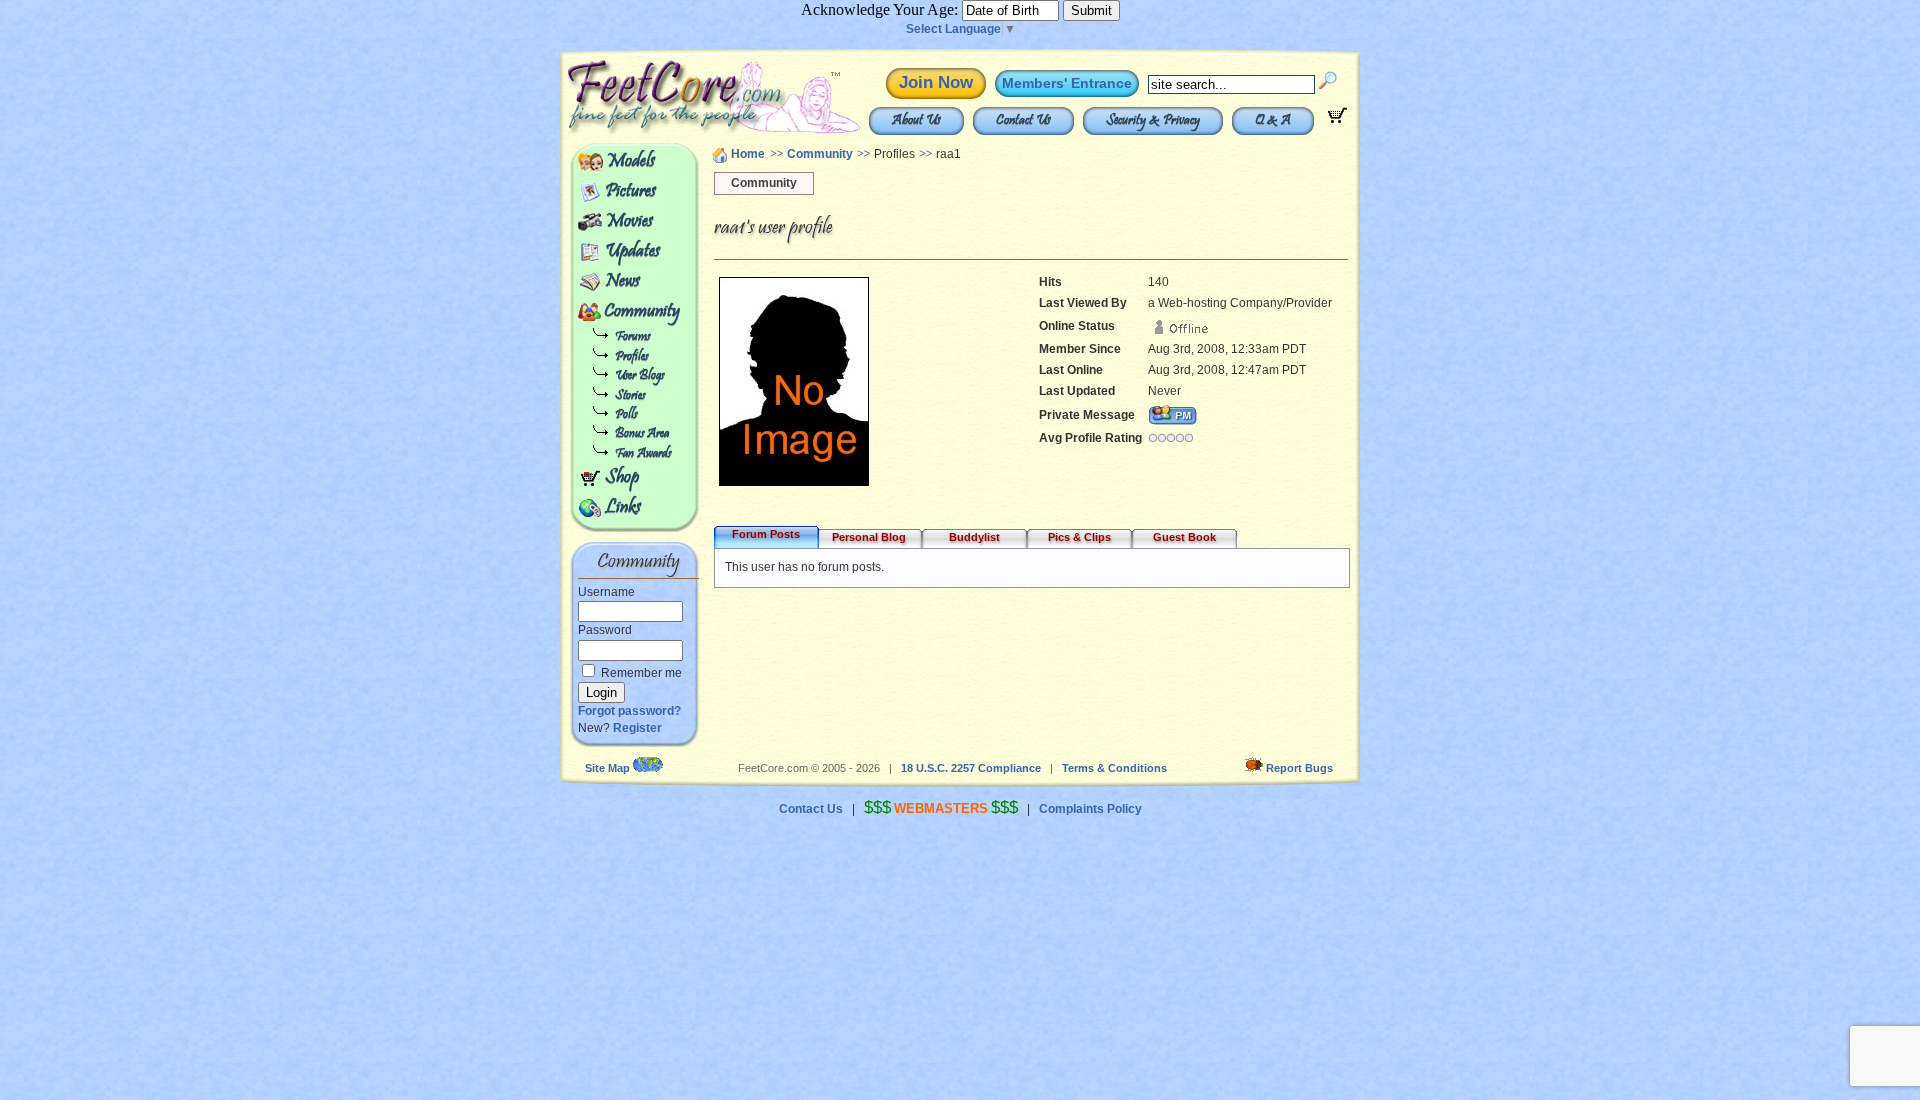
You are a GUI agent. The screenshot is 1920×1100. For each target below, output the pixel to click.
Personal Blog (869, 537)
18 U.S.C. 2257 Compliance (971, 768)
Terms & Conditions (1114, 768)
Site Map (607, 768)
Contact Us (1023, 121)
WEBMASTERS (941, 808)
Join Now (936, 82)
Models (630, 162)
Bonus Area (642, 434)
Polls (626, 415)
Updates (632, 252)
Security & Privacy (1153, 121)
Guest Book (1184, 537)
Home (748, 154)
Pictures (630, 192)
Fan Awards (643, 454)
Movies (629, 222)
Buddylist (974, 537)
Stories (630, 396)
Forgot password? (629, 711)
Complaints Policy (1090, 809)
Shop (622, 478)
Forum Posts (766, 534)
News (622, 282)
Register (637, 728)
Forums (632, 337)
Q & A (1273, 121)
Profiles (631, 357)
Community (642, 312)
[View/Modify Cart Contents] (1337, 119)
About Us (916, 121)
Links (623, 508)
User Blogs (639, 376)
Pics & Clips (1079, 537)
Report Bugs (1299, 768)
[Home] (668, 130)
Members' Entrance (1067, 83)
